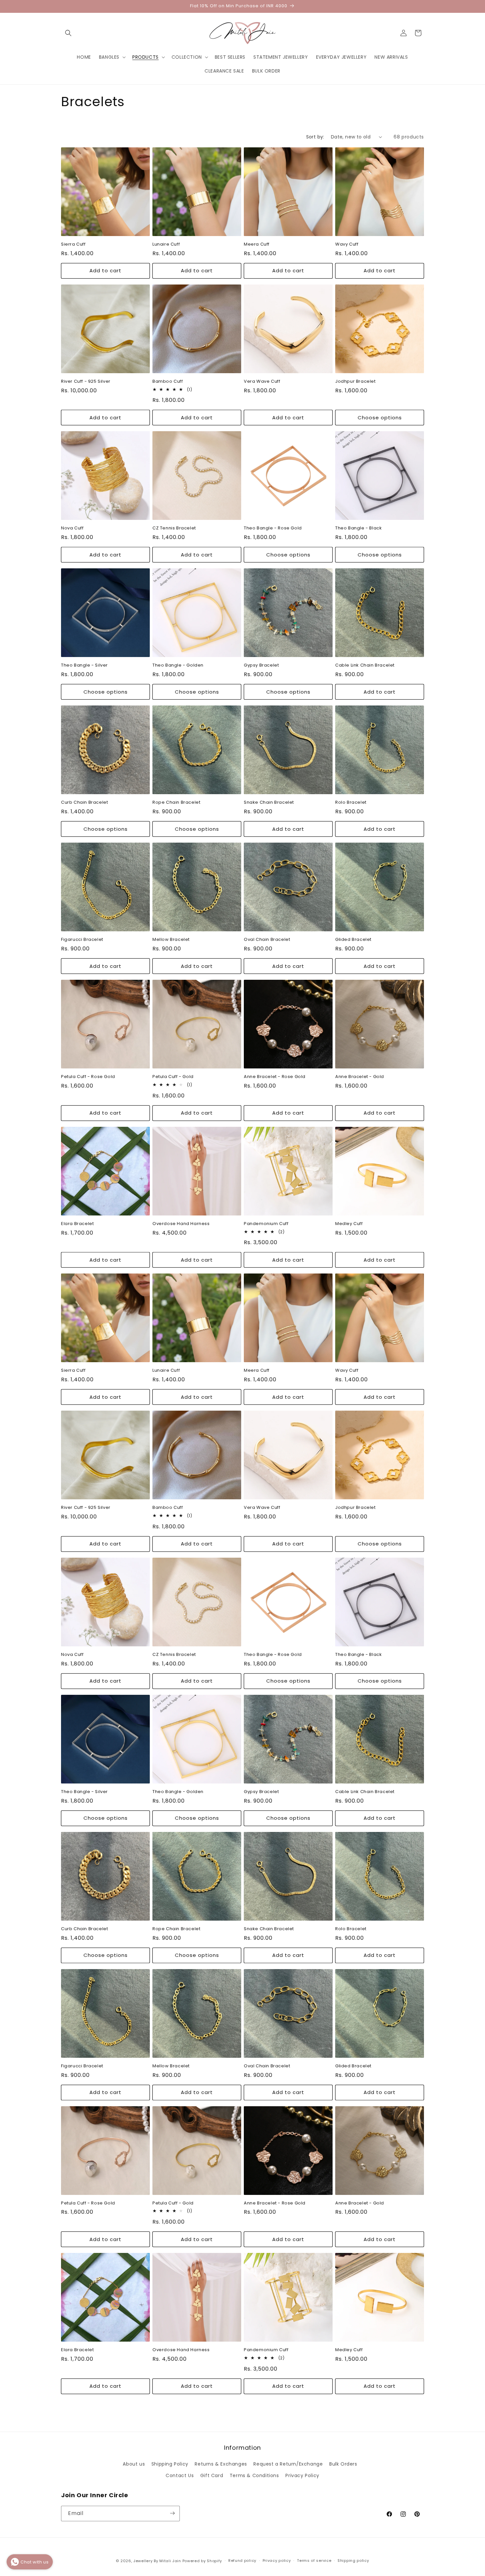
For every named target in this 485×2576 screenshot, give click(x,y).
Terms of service (314, 2561)
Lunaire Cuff (166, 244)
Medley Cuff (349, 1224)
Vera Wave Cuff (262, 382)
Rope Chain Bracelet (176, 803)
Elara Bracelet (77, 1224)
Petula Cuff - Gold (173, 1077)
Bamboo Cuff (168, 382)
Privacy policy (277, 2561)
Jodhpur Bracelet (356, 382)
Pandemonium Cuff (266, 1224)
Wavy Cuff (347, 244)
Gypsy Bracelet (261, 665)
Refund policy (242, 2561)
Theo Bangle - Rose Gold (273, 528)
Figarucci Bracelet (82, 940)
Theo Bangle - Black (358, 528)
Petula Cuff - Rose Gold (88, 1077)
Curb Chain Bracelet (84, 803)
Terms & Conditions (254, 2475)
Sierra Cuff (73, 244)
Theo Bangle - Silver (84, 665)
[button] (68, 33)
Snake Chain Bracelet (269, 803)
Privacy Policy (302, 2475)
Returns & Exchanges (221, 2464)
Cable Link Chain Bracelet (365, 665)
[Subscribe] (172, 2513)
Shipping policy (353, 2561)
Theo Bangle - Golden (178, 665)
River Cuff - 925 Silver (86, 382)
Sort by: (315, 137)
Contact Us (180, 2475)
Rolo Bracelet (351, 803)
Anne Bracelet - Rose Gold (275, 1077)
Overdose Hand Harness (181, 1224)
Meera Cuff (257, 244)
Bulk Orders (343, 2464)
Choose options (380, 418)
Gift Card (212, 2475)
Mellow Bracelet (171, 940)
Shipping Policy (170, 2464)
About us (134, 2464)
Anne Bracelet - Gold (360, 1077)
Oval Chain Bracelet (267, 940)
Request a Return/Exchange (288, 2464)
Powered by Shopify (202, 2561)
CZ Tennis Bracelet (174, 528)
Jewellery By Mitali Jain (157, 2561)
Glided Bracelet (353, 940)
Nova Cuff (72, 528)
